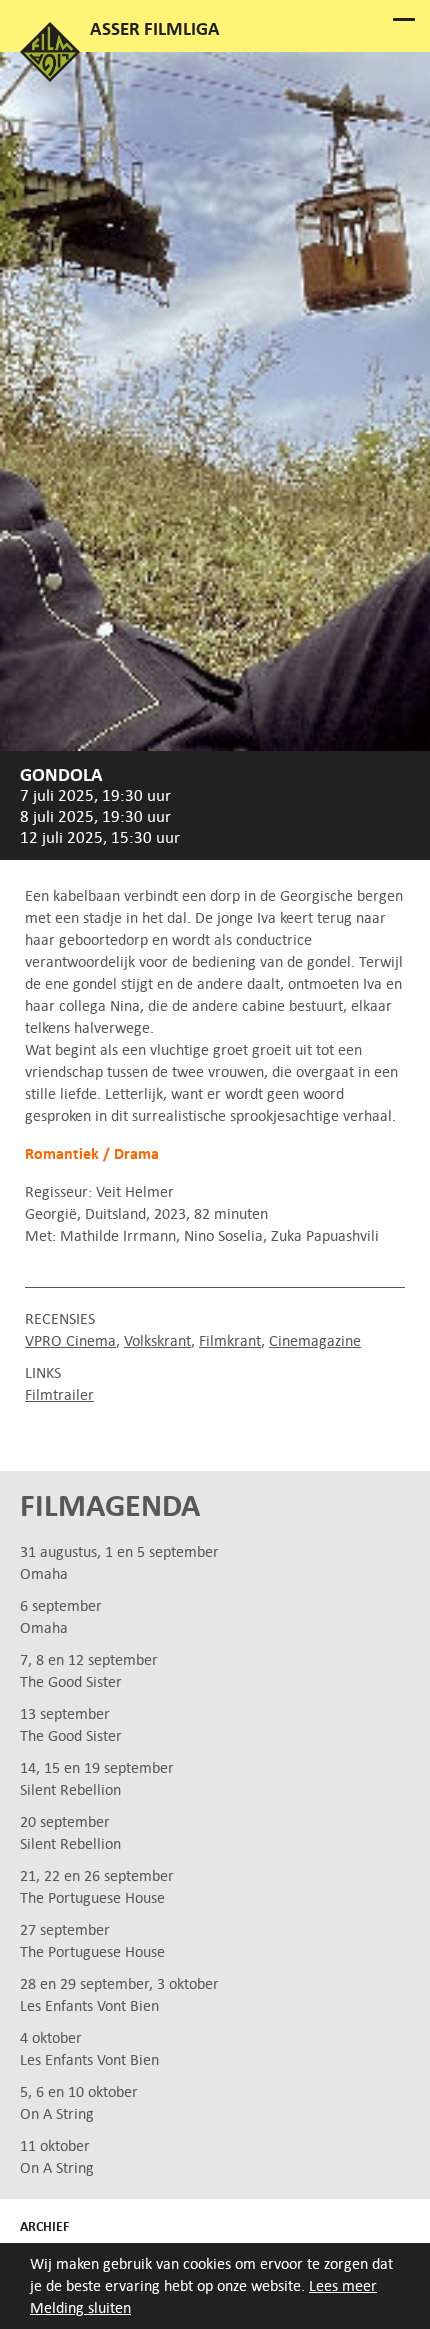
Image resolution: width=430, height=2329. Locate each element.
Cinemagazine (315, 1340)
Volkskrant (157, 1340)
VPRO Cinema (70, 1340)
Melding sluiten (80, 2307)
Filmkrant (230, 1340)
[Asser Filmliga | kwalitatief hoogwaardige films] (50, 76)
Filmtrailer (59, 1394)
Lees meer (343, 2285)
